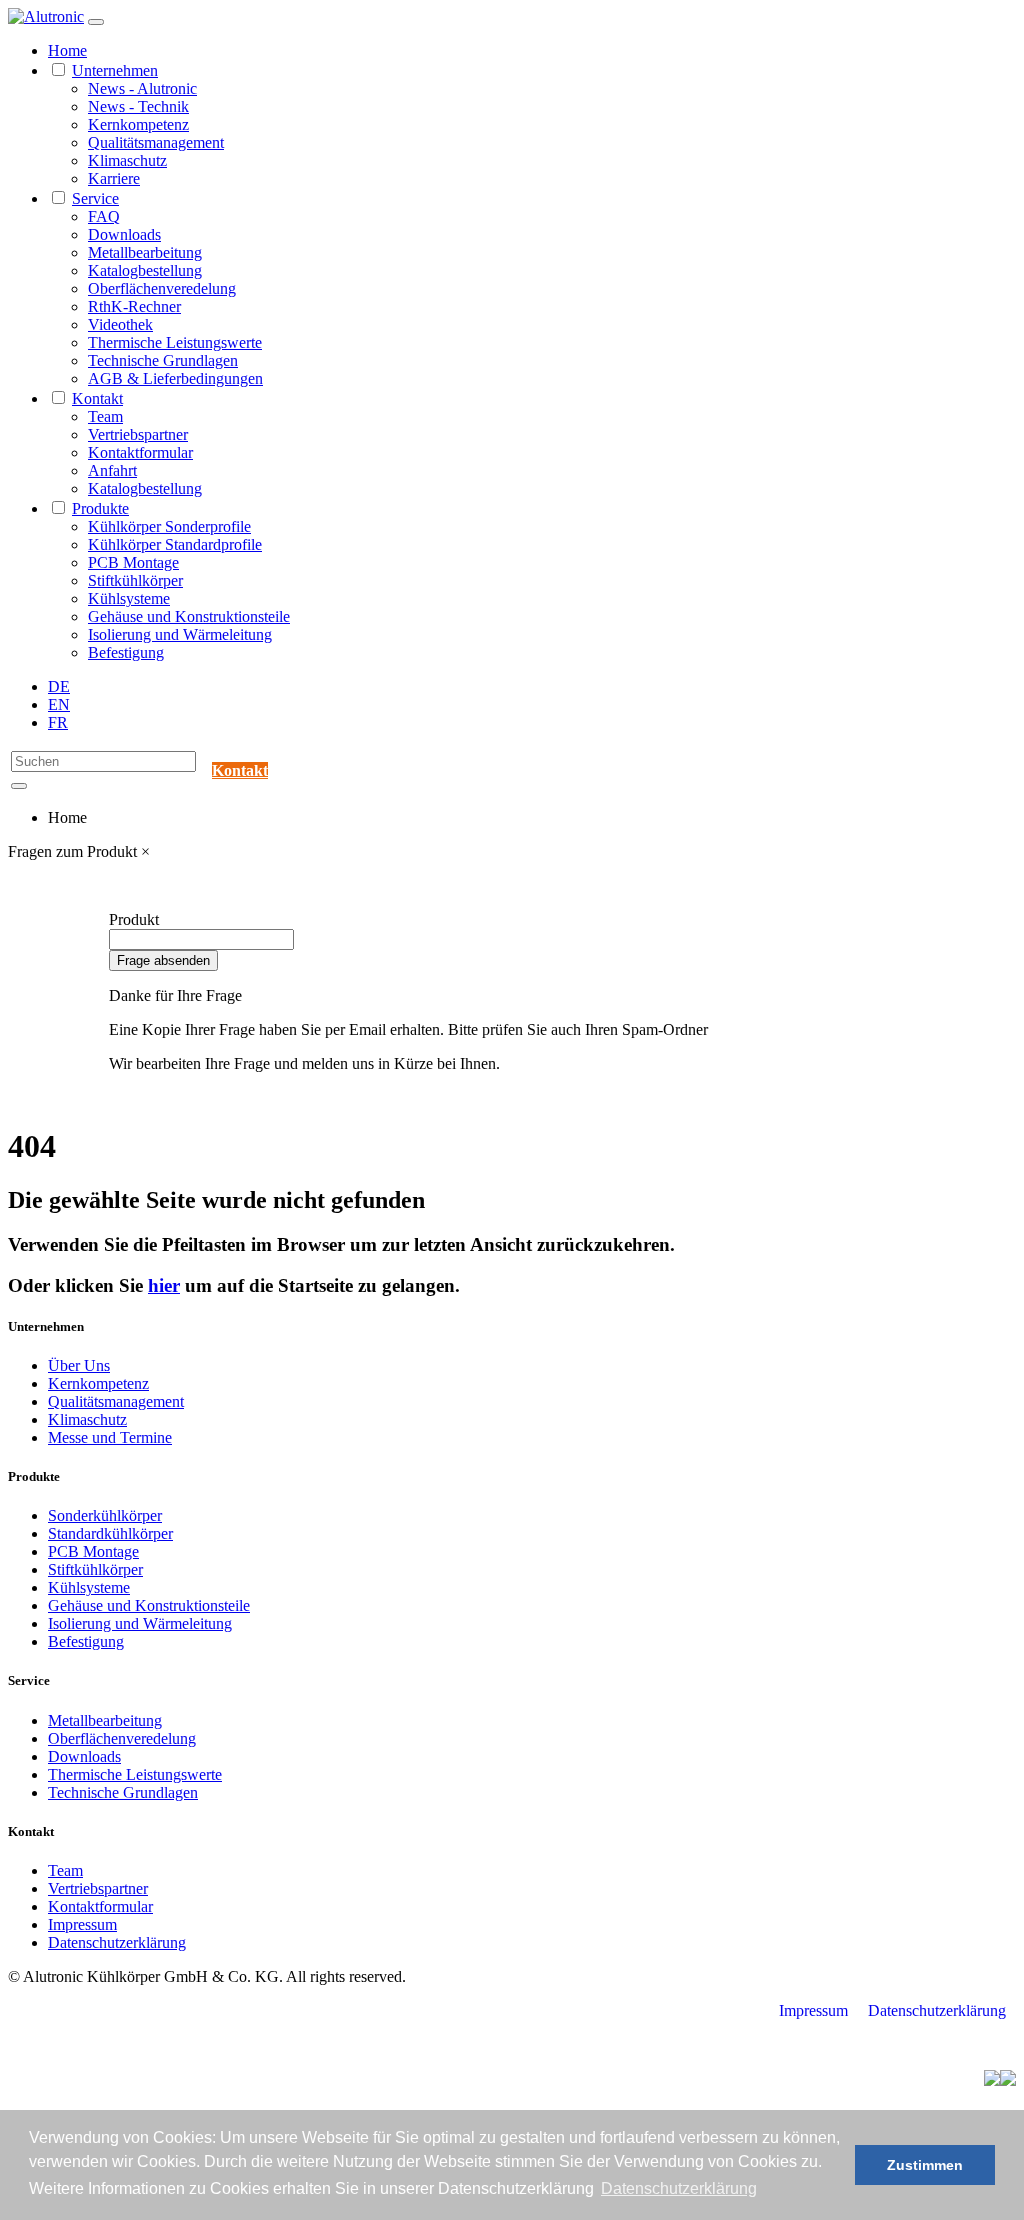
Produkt (134, 919)
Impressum (82, 1924)
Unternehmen (115, 70)
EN (59, 704)
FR (58, 722)
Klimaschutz (127, 160)
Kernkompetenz (138, 124)
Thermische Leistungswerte (175, 342)
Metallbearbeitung (145, 252)
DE (59, 686)
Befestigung (126, 652)
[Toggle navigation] (96, 22)
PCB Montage (133, 562)
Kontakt (97, 398)
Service (95, 198)
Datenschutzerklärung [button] (679, 2188)
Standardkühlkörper (110, 1533)
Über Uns (79, 1365)
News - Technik (138, 106)
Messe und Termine (110, 1437)
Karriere (114, 178)
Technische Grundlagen (163, 360)
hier (164, 1285)
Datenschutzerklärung (117, 1942)
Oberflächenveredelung (162, 288)
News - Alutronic (142, 88)
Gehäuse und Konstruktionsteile (189, 616)
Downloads (124, 234)
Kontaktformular (140, 452)
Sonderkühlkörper (105, 1515)
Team (105, 416)
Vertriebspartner (138, 434)
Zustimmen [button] (925, 2165)
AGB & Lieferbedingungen (175, 378)
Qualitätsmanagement (156, 142)
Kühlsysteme (129, 598)
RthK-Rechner (134, 306)
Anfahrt (112, 470)
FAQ (104, 216)
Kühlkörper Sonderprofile (169, 526)
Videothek (120, 324)
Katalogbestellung (145, 270)
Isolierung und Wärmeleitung (180, 634)
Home (67, 50)
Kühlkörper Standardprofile (175, 544)
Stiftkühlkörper (135, 580)
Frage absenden (163, 960)
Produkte (100, 508)
